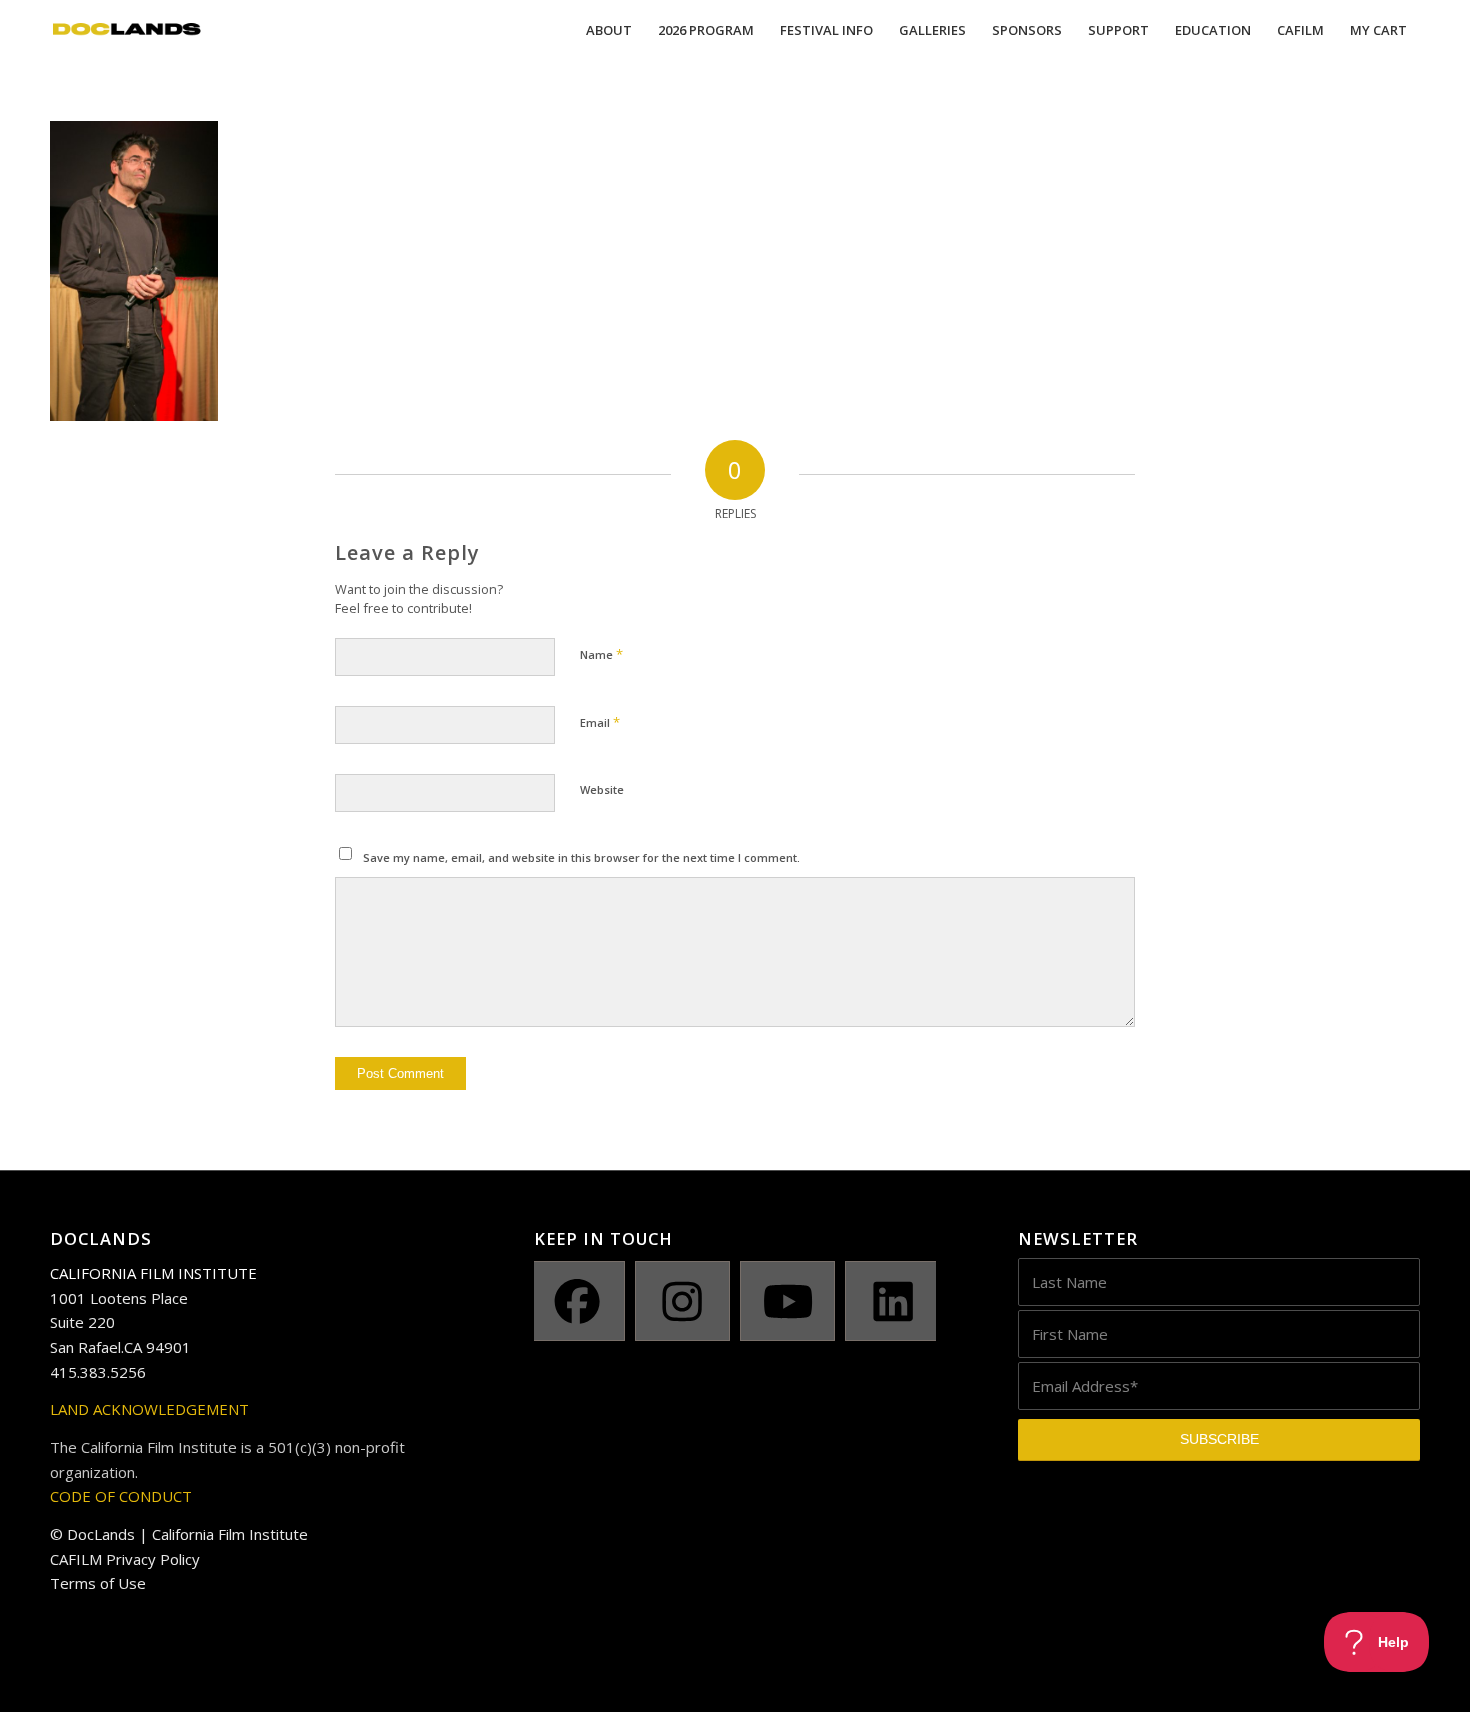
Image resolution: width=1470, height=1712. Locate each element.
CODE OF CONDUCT (121, 1496)
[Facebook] (576, 1301)
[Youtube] (787, 1301)
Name (601, 654)
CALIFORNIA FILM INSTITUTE (153, 1273)
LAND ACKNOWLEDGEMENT (149, 1409)
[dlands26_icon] (127, 30)
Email (600, 722)
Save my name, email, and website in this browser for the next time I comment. (581, 857)
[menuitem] (609, 30)
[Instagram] (682, 1301)
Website (602, 789)
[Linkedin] (892, 1301)
